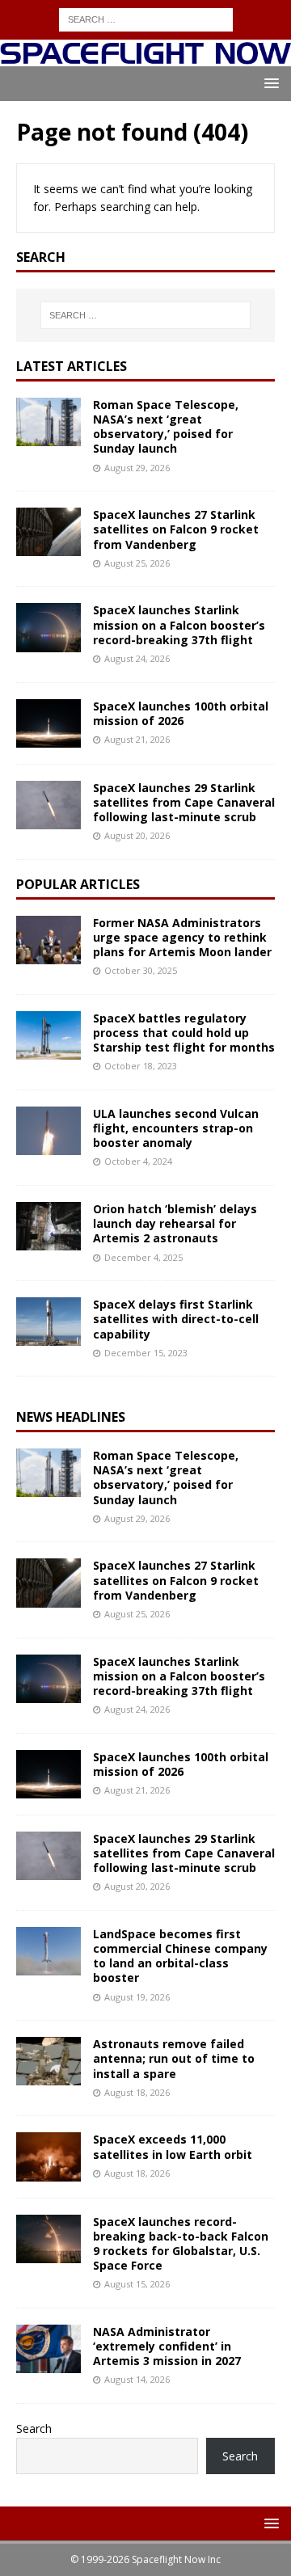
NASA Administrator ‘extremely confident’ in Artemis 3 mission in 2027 (167, 2346)
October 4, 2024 (138, 1161)
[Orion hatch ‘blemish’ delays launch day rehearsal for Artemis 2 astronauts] (48, 1226)
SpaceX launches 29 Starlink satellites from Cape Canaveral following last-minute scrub (184, 802)
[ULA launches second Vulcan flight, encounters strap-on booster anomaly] (48, 1131)
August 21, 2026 (137, 739)
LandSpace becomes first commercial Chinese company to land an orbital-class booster (180, 1956)
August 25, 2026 (137, 563)
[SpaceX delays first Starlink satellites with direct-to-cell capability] (48, 1322)
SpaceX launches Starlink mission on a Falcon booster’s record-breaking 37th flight (179, 624)
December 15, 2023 (146, 1353)
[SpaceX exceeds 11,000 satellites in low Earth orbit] (48, 2157)
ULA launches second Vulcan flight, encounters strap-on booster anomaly (176, 1128)
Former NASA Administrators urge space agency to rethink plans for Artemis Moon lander (182, 937)
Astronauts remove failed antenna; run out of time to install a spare (174, 2058)
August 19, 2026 (137, 1997)
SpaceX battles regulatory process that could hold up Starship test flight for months (184, 1033)
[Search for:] (146, 18)
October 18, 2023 (141, 1066)
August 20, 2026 (137, 835)
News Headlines (71, 1417)
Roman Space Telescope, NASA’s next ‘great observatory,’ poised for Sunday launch (166, 427)
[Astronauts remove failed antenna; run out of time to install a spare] (48, 2061)
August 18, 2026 (137, 2092)
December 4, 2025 (143, 1257)
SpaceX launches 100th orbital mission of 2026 (181, 713)
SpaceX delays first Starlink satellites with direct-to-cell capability (176, 1319)
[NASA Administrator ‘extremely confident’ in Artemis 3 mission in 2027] (48, 2349)
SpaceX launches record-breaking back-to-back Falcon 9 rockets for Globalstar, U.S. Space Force (181, 2244)
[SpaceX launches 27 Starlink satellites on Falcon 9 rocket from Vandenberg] (48, 532)
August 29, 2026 (137, 468)
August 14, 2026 (137, 2379)
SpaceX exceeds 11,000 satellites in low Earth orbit (173, 2146)
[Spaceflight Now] (145, 57)
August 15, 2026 (137, 2284)
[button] (269, 83)
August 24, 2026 (137, 658)
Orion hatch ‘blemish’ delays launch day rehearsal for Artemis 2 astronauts (175, 1223)
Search (34, 2428)
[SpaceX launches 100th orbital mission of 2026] (48, 723)
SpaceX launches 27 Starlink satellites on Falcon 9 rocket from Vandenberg (176, 529)
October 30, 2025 (141, 970)
